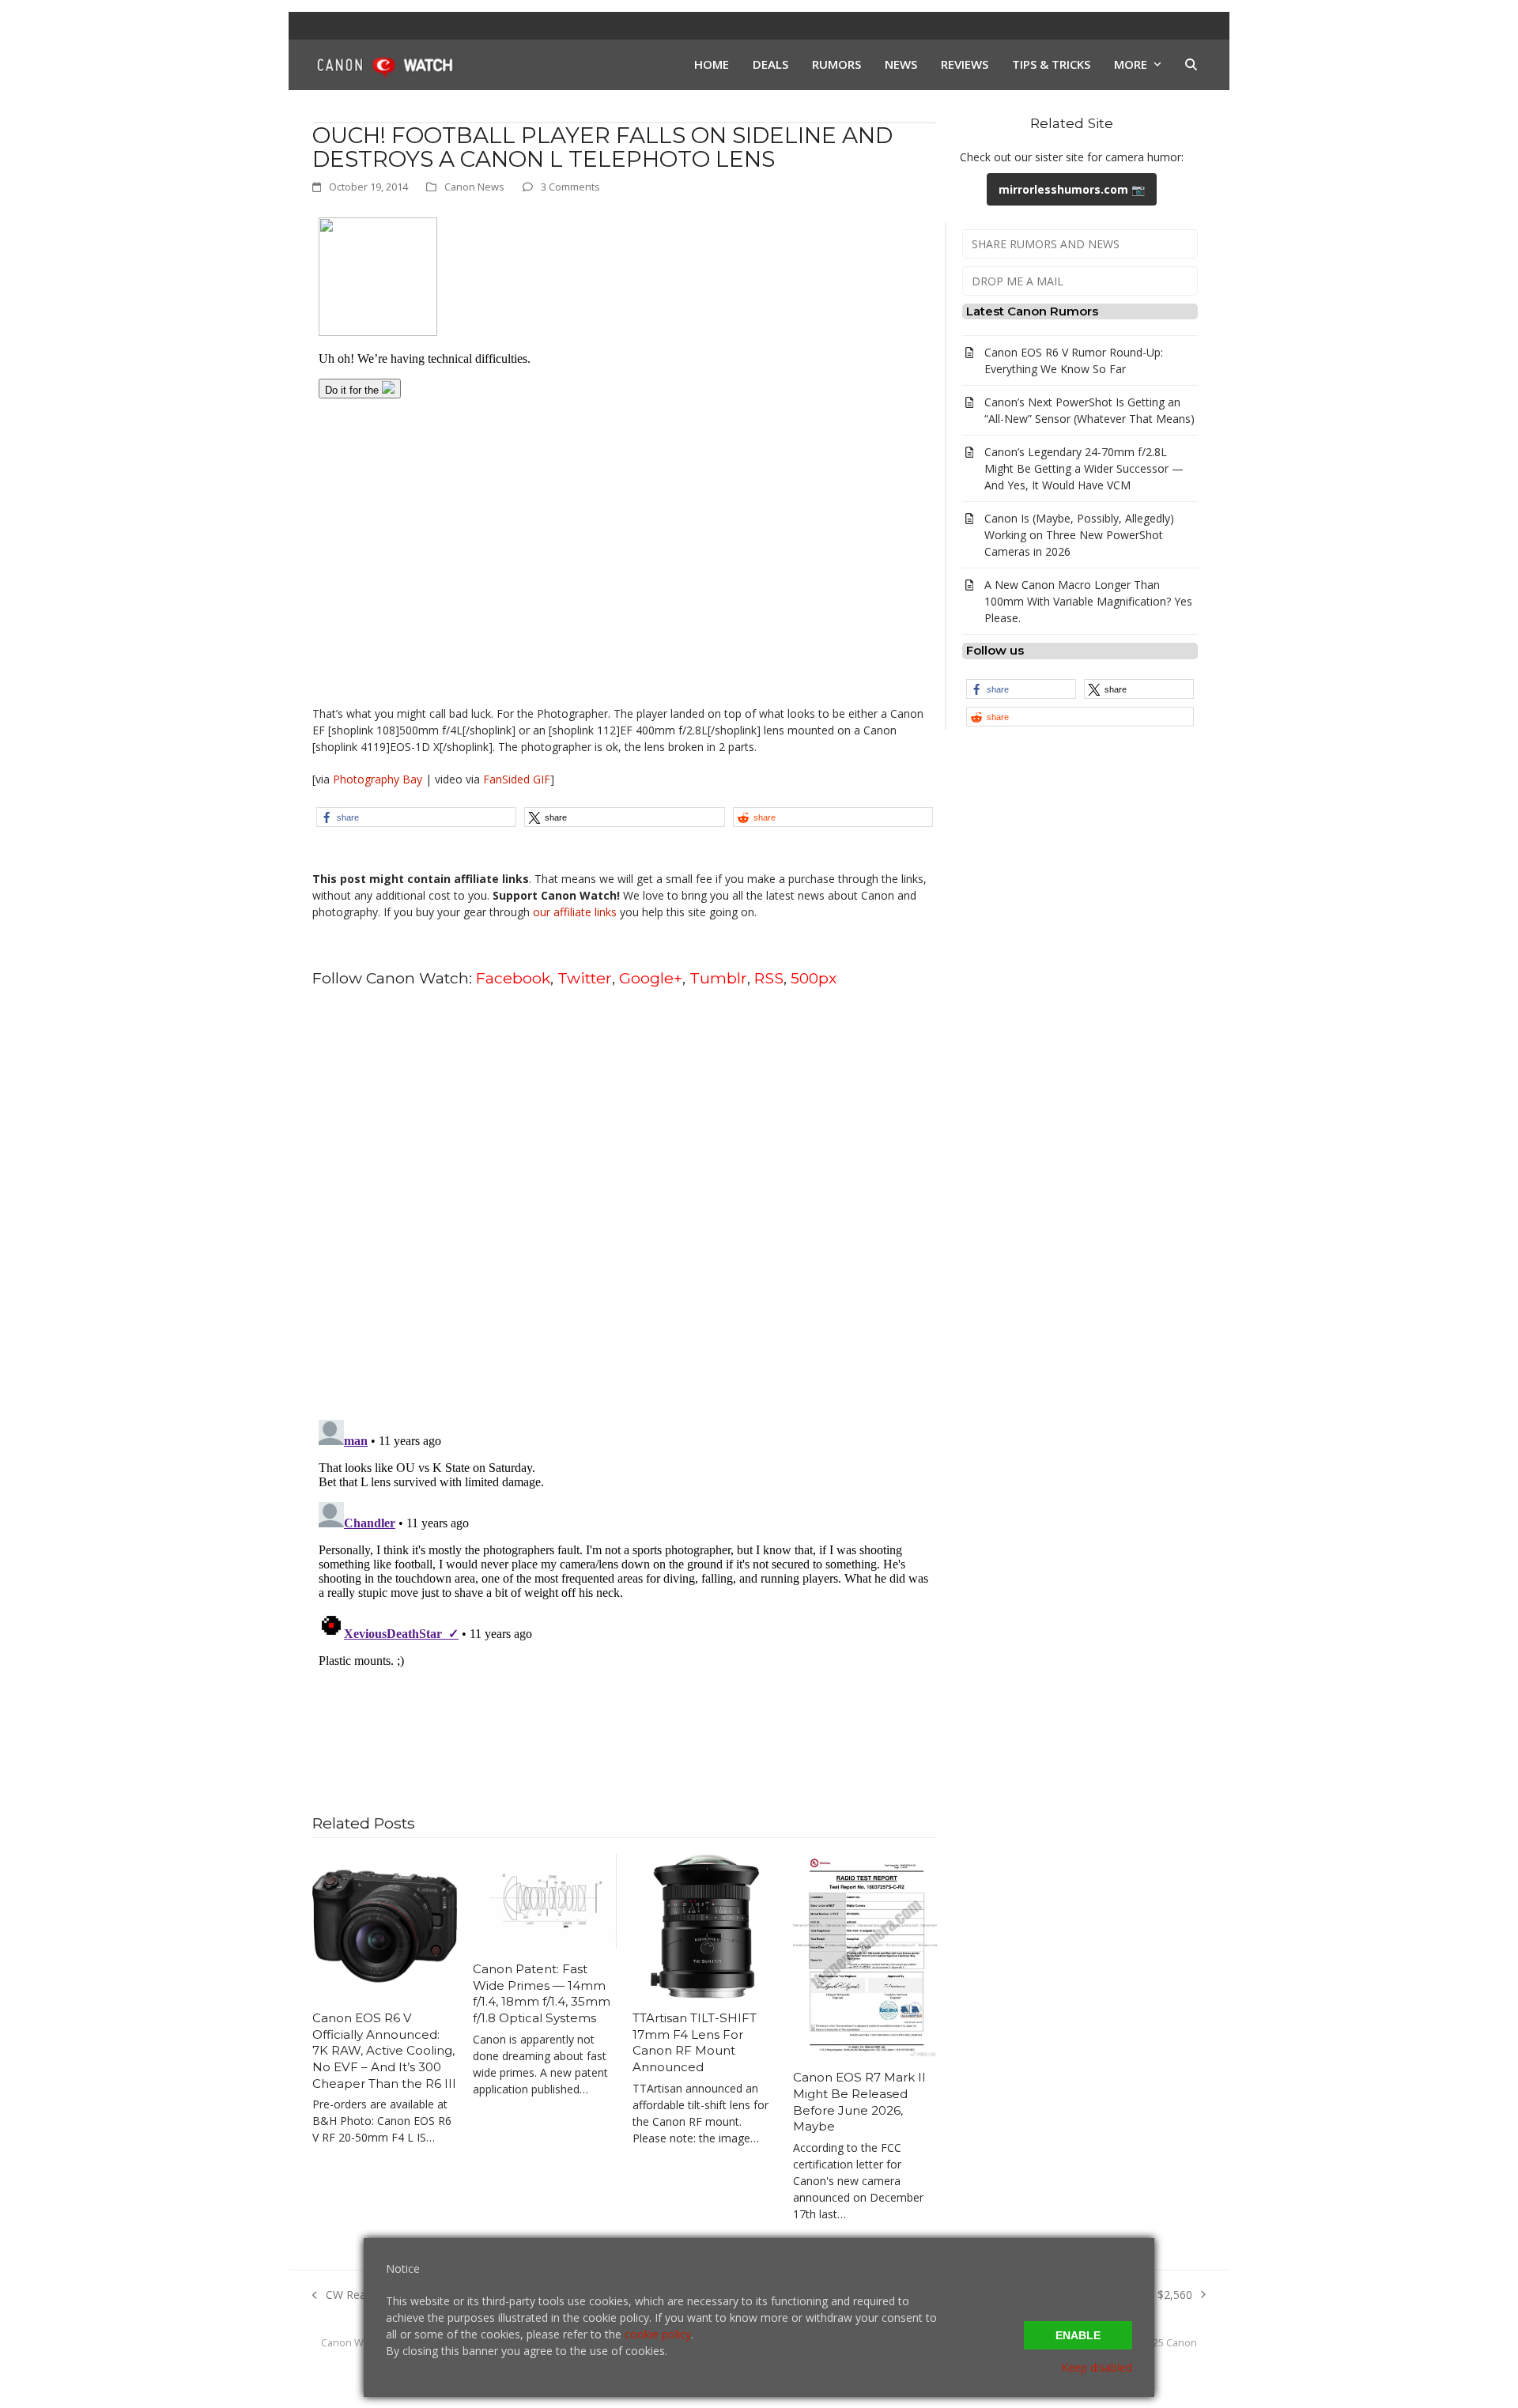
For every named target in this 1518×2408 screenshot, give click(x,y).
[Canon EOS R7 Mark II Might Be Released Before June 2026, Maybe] (865, 1955)
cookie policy (658, 2334)
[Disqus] (625, 1202)
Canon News (474, 187)
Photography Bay (378, 779)
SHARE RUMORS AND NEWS (1046, 244)
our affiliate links (575, 912)
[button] (1191, 65)
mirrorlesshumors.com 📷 (1072, 189)
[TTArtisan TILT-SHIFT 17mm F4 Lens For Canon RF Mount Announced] (705, 1925)
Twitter (585, 978)
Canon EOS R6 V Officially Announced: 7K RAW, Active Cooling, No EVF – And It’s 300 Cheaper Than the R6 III (384, 2051)
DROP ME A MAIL (1018, 281)
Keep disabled (1097, 2367)
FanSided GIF (517, 779)
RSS (769, 978)
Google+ (651, 978)
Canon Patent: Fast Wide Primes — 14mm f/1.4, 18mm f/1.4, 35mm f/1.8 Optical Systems (542, 1993)
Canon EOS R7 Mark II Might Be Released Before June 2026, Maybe (859, 2102)
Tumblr (718, 978)
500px (814, 978)
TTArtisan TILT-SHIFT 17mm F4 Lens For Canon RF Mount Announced (695, 2042)
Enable (1078, 2335)
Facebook (513, 978)
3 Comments (570, 187)
